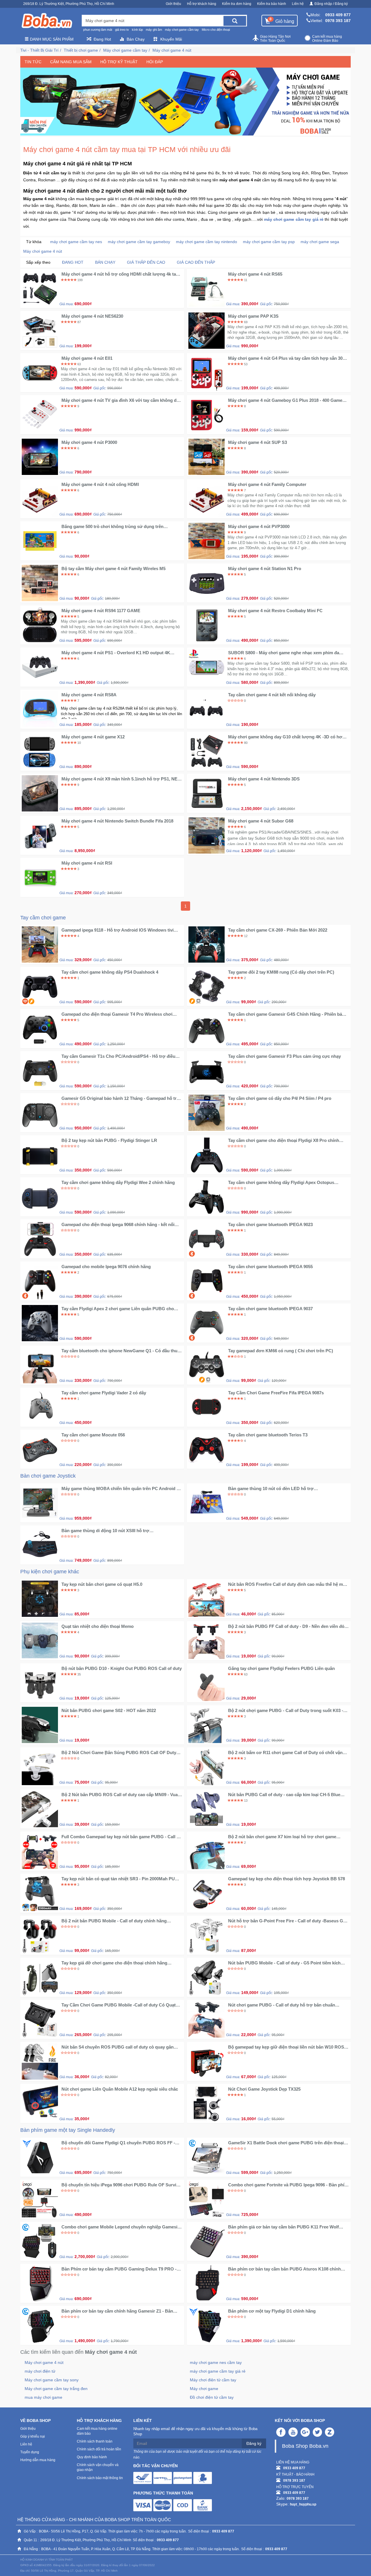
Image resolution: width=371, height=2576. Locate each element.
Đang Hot (102, 39)
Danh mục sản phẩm (51, 39)
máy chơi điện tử (40, 2371)
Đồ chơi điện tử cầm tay (212, 2397)
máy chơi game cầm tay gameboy (139, 242)
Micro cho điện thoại (216, 30)
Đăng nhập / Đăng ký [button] (331, 4)
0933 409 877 (338, 15)
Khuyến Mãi (171, 39)
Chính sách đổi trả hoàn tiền (99, 2449)
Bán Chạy (136, 39)
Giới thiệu (173, 4)
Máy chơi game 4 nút (172, 50)
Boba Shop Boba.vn (305, 2446)
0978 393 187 (338, 21)
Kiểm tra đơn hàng (237, 4)
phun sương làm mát (98, 30)
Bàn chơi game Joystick (48, 1476)
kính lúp (137, 30)
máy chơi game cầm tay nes (76, 242)
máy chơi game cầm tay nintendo (207, 242)
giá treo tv (122, 30)
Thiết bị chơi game (81, 50)
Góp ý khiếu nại (33, 2436)
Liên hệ (298, 4)
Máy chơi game (204, 2389)
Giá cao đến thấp (196, 262)
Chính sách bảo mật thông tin (100, 2478)
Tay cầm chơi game (43, 918)
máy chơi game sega (320, 242)
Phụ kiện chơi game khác (50, 1572)
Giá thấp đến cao (146, 262)
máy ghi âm (154, 30)
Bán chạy (105, 262)
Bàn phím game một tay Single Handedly (68, 2130)
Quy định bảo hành (92, 2457)
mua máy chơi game (43, 2397)
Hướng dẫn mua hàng (38, 2460)
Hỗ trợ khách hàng (202, 4)
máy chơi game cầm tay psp (269, 242)
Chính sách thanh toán (95, 2441)
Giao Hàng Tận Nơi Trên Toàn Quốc (275, 39)
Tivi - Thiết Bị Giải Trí (39, 50)
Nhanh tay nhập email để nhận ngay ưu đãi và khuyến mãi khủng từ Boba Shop (195, 2432)
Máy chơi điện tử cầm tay (213, 2380)
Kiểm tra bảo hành (272, 4)
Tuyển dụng (30, 2452)
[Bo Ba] (47, 21)
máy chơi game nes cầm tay (216, 2362)
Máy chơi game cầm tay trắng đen (56, 2389)
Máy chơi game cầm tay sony (52, 2380)
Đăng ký (254, 2443)
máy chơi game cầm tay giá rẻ (218, 2371)
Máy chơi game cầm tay (125, 50)
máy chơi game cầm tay (182, 30)
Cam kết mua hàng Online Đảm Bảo (327, 39)
